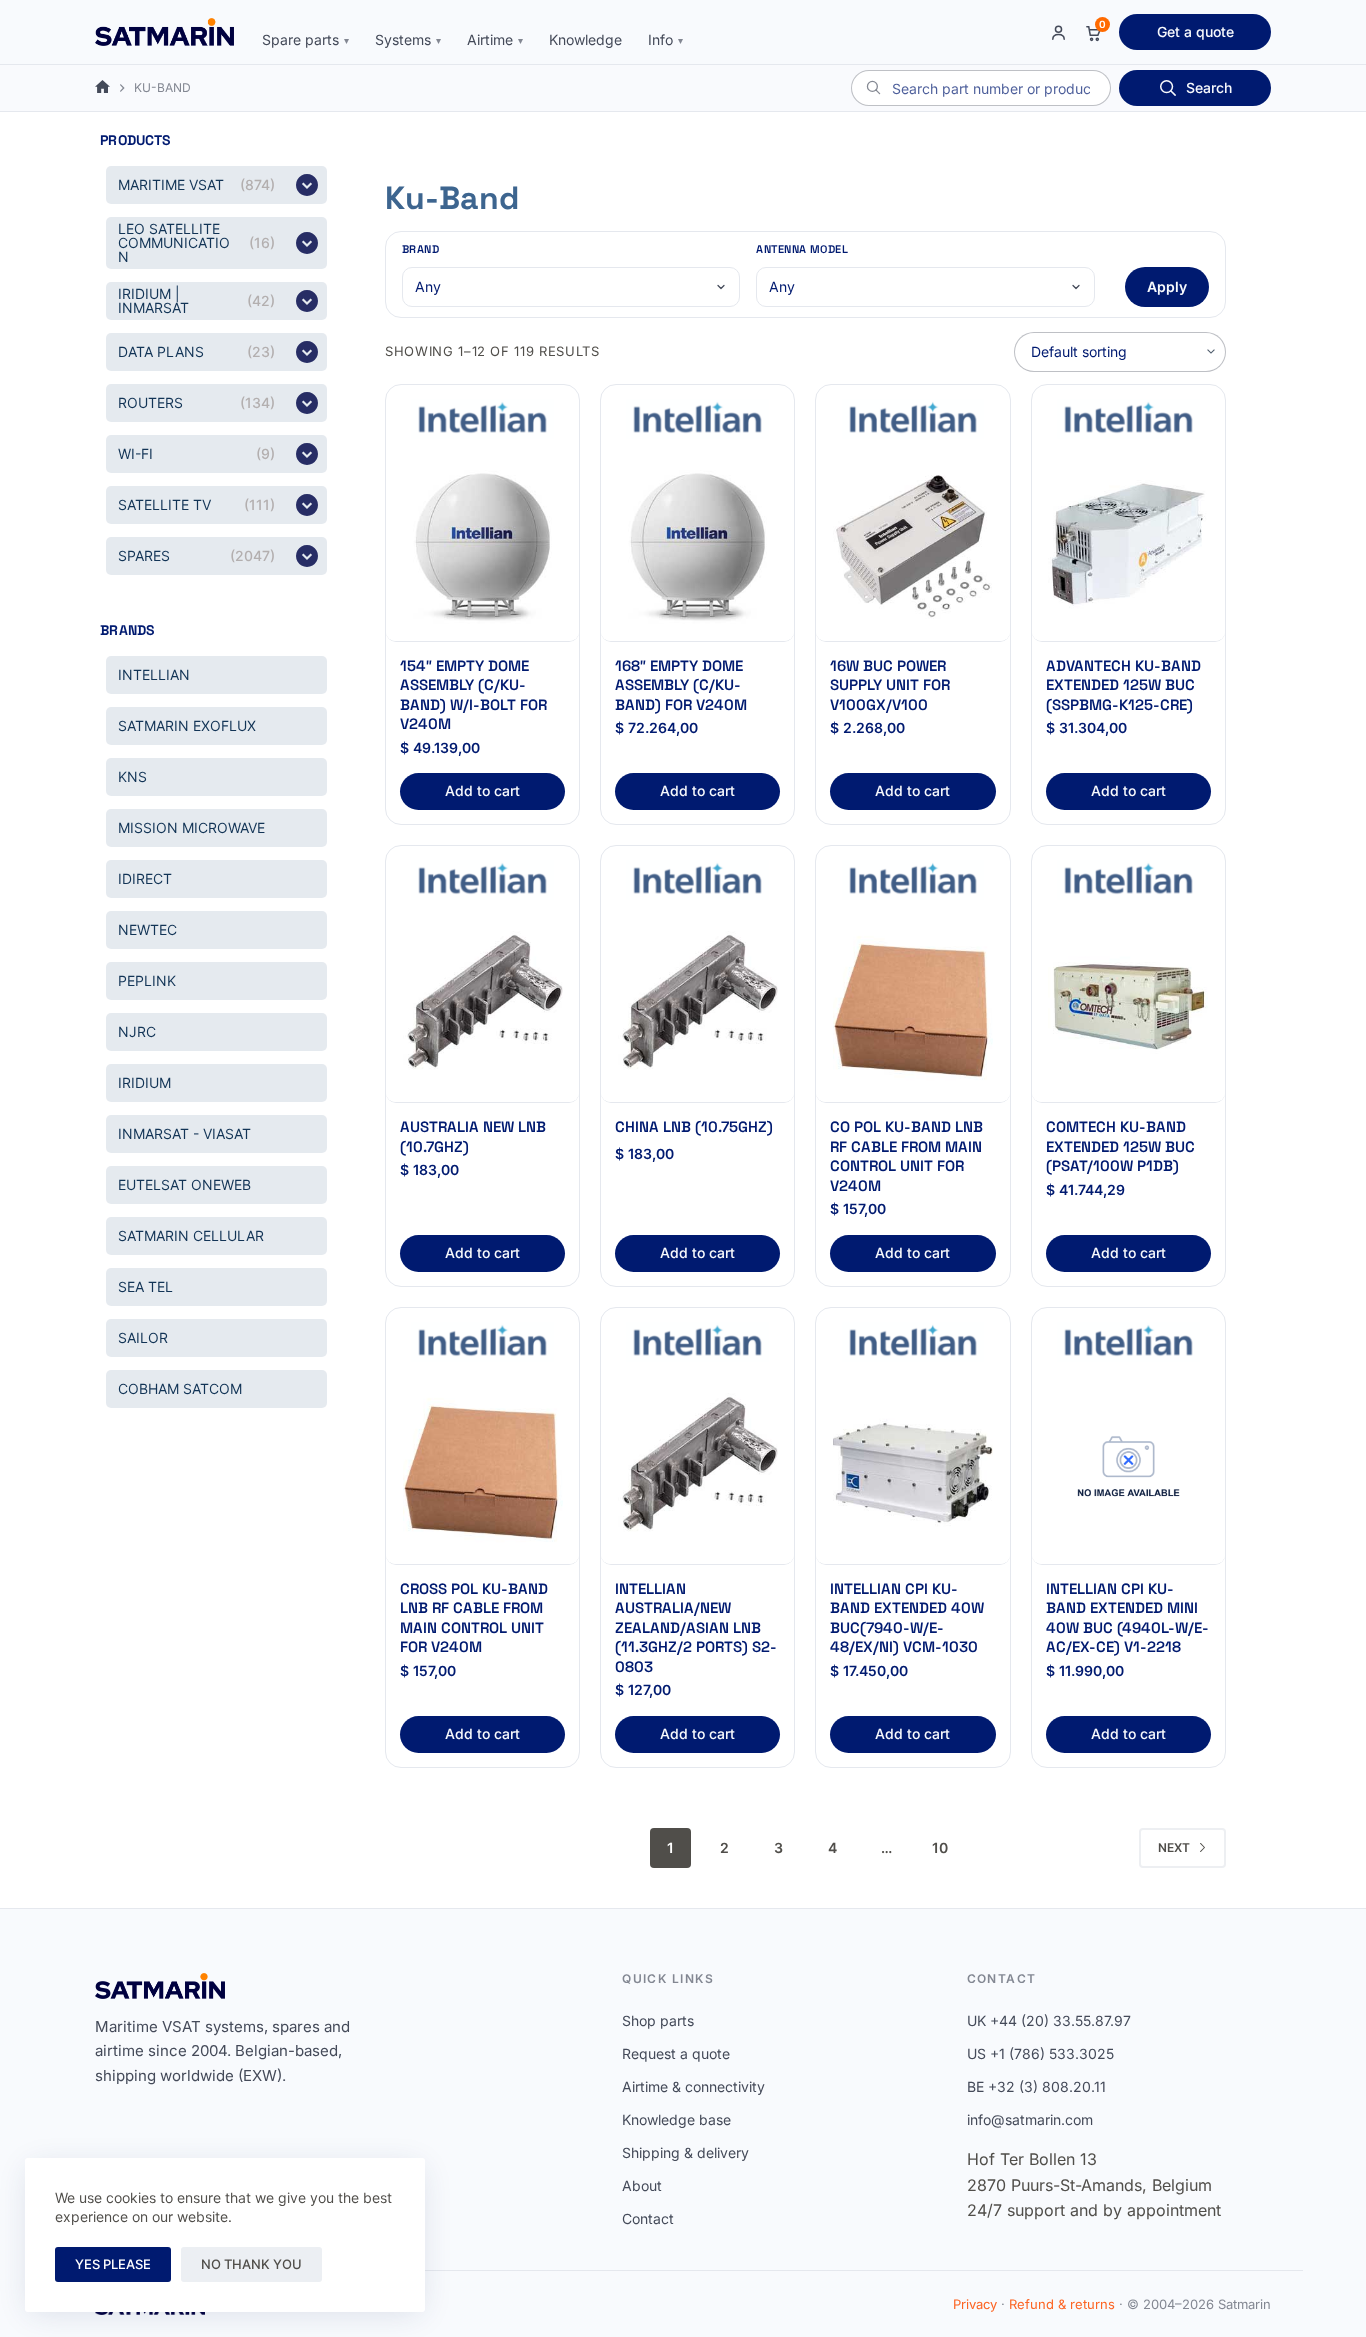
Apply (1167, 286)
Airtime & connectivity (693, 2086)
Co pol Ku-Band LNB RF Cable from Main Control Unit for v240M (906, 1156)
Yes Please (113, 2264)
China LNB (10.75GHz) (694, 1126)
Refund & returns (1062, 2304)
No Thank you (251, 2264)
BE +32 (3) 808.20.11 (1036, 2086)
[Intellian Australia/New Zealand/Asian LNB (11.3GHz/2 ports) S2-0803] (697, 1468)
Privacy (975, 2304)
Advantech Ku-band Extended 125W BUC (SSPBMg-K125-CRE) (1123, 685)
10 (940, 1847)
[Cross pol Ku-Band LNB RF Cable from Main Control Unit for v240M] (482, 1468)
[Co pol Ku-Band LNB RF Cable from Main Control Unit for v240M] (912, 1006)
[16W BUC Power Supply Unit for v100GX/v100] (912, 545)
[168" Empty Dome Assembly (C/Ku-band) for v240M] (697, 545)
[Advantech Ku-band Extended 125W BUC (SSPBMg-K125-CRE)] (1128, 545)
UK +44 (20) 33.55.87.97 (1049, 2020)
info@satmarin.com (1030, 2119)
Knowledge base (676, 2119)
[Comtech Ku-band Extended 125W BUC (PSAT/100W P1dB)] (1128, 1006)
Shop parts (658, 2020)
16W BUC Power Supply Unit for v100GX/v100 (890, 685)
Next (1174, 1847)
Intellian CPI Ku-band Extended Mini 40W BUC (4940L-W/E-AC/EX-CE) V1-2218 (1127, 1618)
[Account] (1058, 32)
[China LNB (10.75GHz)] (697, 1006)
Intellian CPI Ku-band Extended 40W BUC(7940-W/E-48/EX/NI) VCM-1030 (907, 1618)
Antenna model (802, 249)
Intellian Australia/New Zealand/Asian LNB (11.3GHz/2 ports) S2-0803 (696, 1627)
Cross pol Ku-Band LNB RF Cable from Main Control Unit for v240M (474, 1618)
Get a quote (1195, 31)
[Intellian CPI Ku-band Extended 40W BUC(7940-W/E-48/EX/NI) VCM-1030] (912, 1468)
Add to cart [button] (482, 790)
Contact (648, 2218)
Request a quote (676, 2053)
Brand (420, 249)
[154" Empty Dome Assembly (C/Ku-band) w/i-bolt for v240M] (482, 545)
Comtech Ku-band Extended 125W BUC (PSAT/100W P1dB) (1120, 1146)
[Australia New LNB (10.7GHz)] (482, 1006)
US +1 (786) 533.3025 (1040, 2053)
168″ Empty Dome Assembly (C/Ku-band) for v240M (681, 685)
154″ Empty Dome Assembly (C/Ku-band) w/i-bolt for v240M (473, 695)
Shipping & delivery (685, 2152)
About (642, 2185)
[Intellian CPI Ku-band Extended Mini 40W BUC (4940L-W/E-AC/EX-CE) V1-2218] (1128, 1468)
